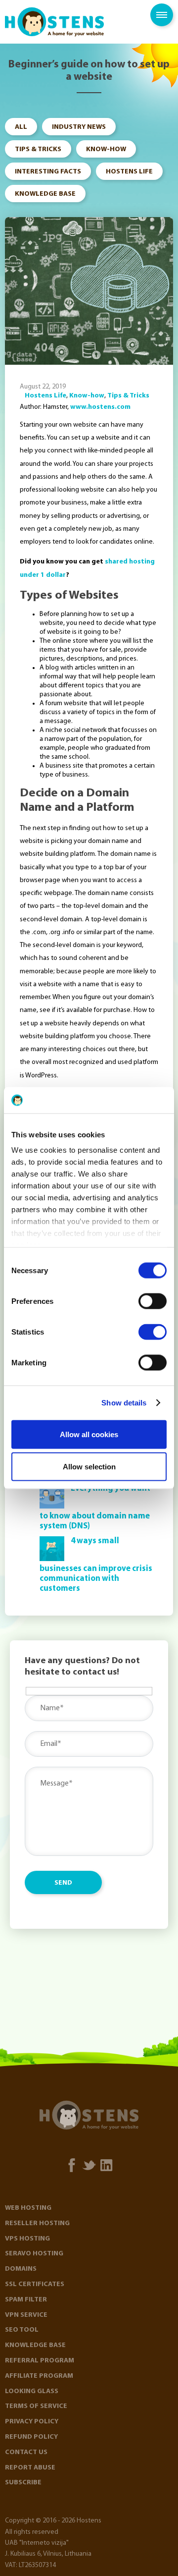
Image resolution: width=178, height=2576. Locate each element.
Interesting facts (48, 172)
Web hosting (28, 2208)
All (21, 127)
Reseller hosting (37, 2223)
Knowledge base (35, 2345)
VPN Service (26, 2315)
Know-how (106, 149)
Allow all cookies (89, 1434)
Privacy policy (32, 2422)
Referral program (40, 2361)
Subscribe (23, 2483)
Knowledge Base (45, 194)
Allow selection (89, 1467)
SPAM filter (26, 2300)
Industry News (79, 127)
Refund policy (31, 2437)
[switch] (153, 1301)
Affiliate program (39, 2376)
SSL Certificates (35, 2284)
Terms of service (36, 2406)
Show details (124, 1403)
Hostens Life (129, 172)
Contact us (26, 2452)
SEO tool (22, 2330)
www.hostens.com (100, 407)
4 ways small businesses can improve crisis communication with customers (96, 1565)
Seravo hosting (34, 2254)
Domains (21, 2269)
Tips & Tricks (38, 149)
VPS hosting (27, 2239)
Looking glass (32, 2391)
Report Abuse (30, 2468)
